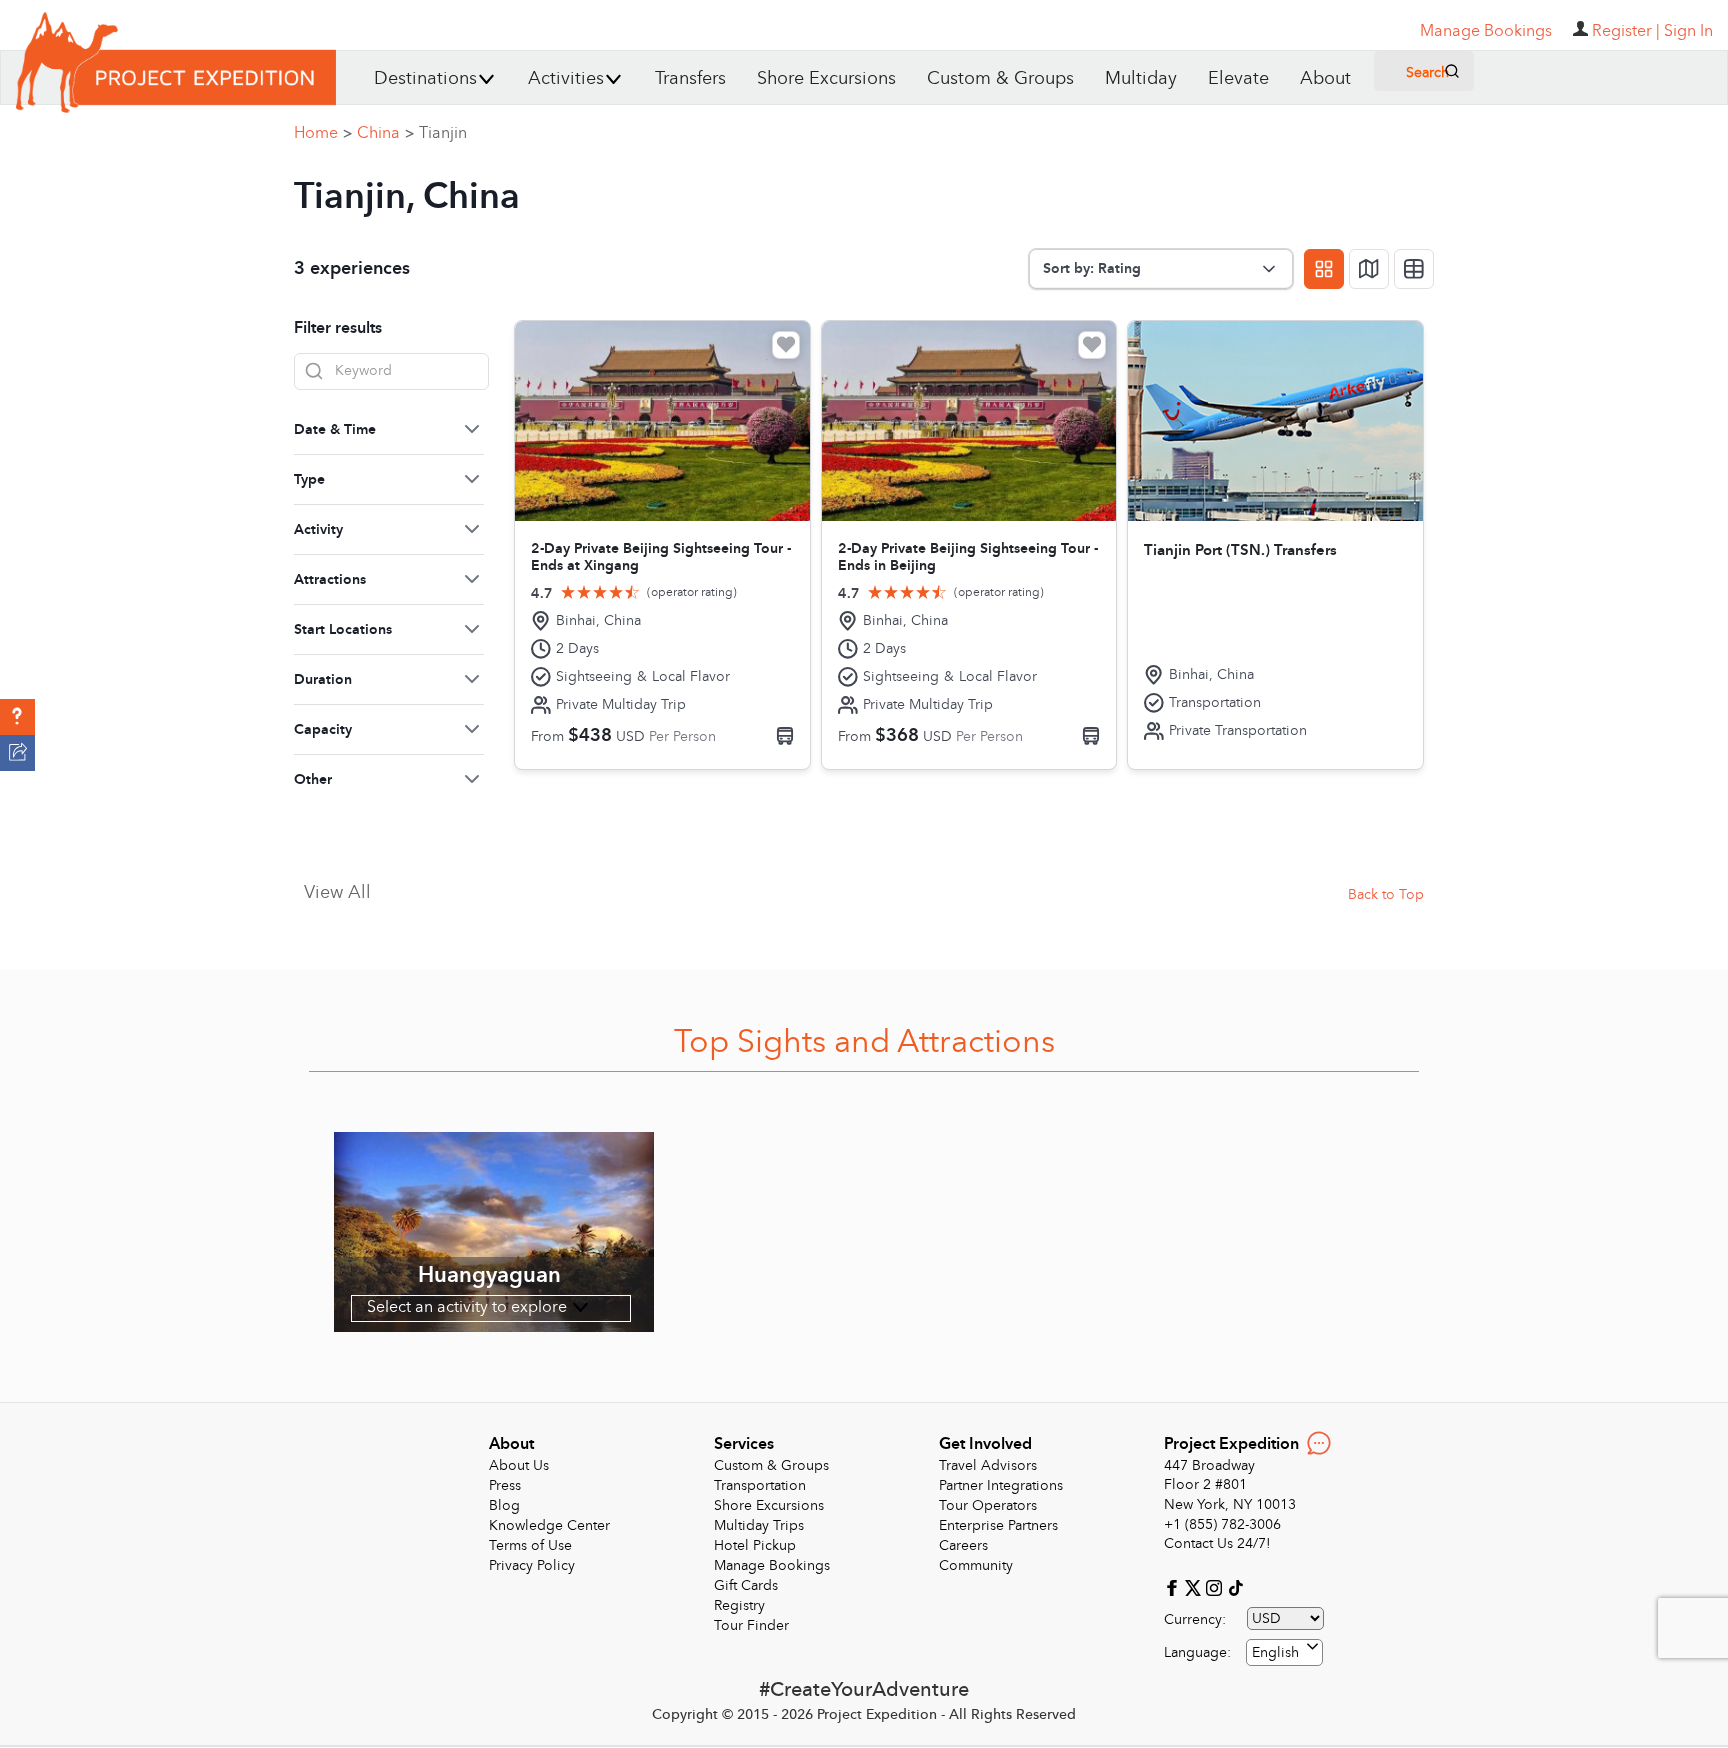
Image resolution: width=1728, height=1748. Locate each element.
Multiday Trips (759, 1525)
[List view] (1414, 269)
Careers (963, 1545)
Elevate (1238, 78)
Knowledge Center (549, 1525)
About (1325, 78)
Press (505, 1485)
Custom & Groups (1000, 78)
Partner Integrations (1001, 1485)
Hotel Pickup (755, 1545)
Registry (739, 1605)
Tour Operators (988, 1505)
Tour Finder (751, 1625)
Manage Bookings (772, 1565)
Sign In (1688, 31)
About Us (519, 1465)
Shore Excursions (826, 78)
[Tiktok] (1235, 1586)
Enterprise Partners (998, 1525)
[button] (17, 717)
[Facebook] (1174, 1586)
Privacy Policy (532, 1565)
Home (323, 133)
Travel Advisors (988, 1465)
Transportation (760, 1485)
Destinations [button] (425, 78)
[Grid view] (1324, 269)
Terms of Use (530, 1545)
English (1275, 1652)
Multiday (1141, 78)
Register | (1626, 31)
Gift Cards (746, 1585)
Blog (504, 1505)
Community (976, 1565)
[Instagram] (1216, 1586)
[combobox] (1284, 1652)
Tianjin (443, 133)
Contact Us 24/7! (1217, 1543)
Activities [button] (566, 78)
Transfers (690, 78)
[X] (1195, 1586)
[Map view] (1369, 269)
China (385, 133)
